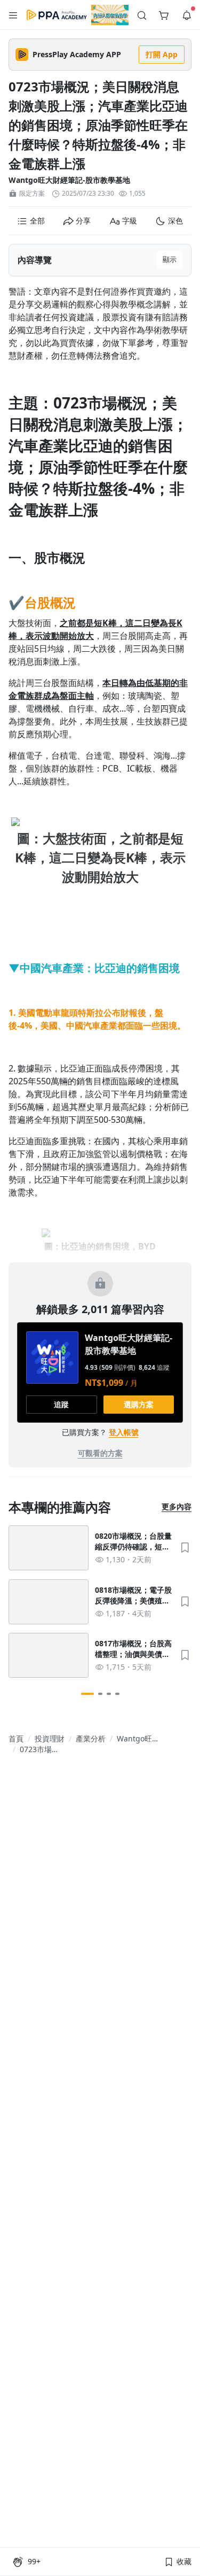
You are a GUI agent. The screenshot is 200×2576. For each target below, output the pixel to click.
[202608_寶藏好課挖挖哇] (110, 15)
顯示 (170, 259)
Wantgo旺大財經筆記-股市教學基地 (69, 180)
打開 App (162, 54)
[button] (13, 15)
